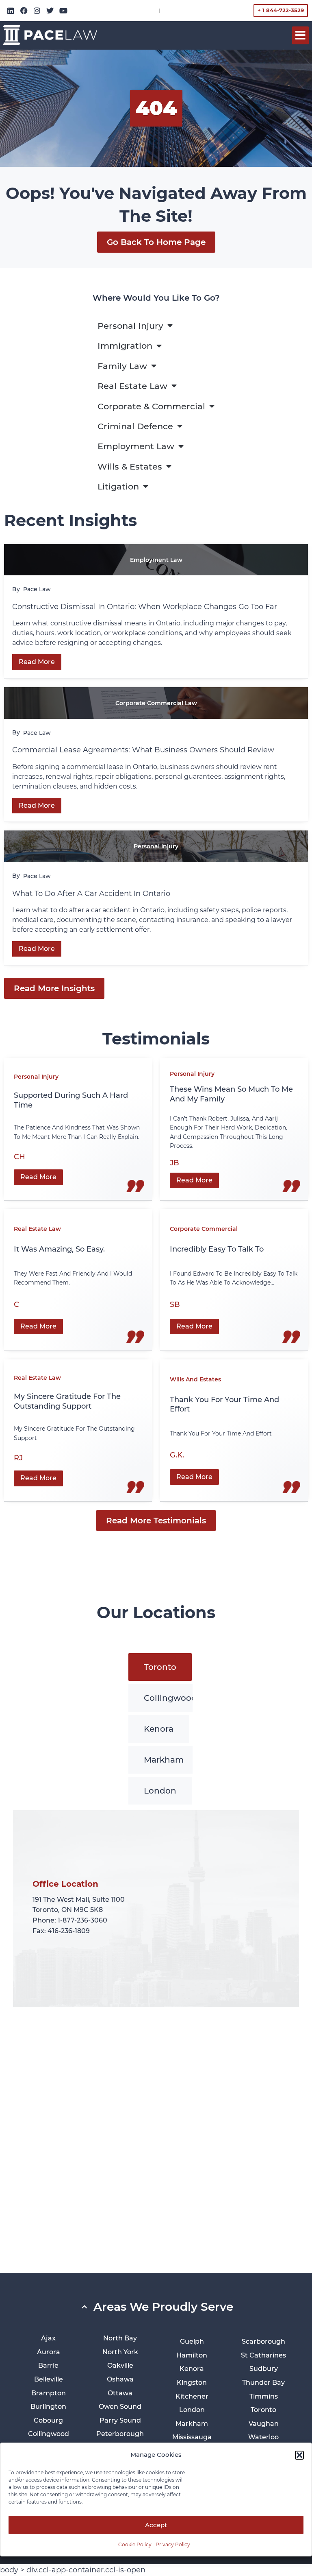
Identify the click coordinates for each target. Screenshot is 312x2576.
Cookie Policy (135, 2544)
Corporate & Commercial (151, 406)
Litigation (118, 486)
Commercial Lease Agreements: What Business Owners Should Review (143, 750)
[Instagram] (37, 11)
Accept (156, 2525)
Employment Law (136, 446)
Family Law (122, 366)
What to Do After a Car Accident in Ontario (92, 894)
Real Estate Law (132, 386)
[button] (299, 2455)
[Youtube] (63, 11)
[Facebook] (24, 11)
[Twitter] (50, 11)
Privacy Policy (173, 2544)
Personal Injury (130, 326)
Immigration (125, 346)
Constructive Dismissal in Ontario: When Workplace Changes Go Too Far (146, 607)
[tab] (160, 1667)
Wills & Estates (130, 466)
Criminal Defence (135, 426)
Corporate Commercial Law (156, 703)
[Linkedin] (11, 11)
